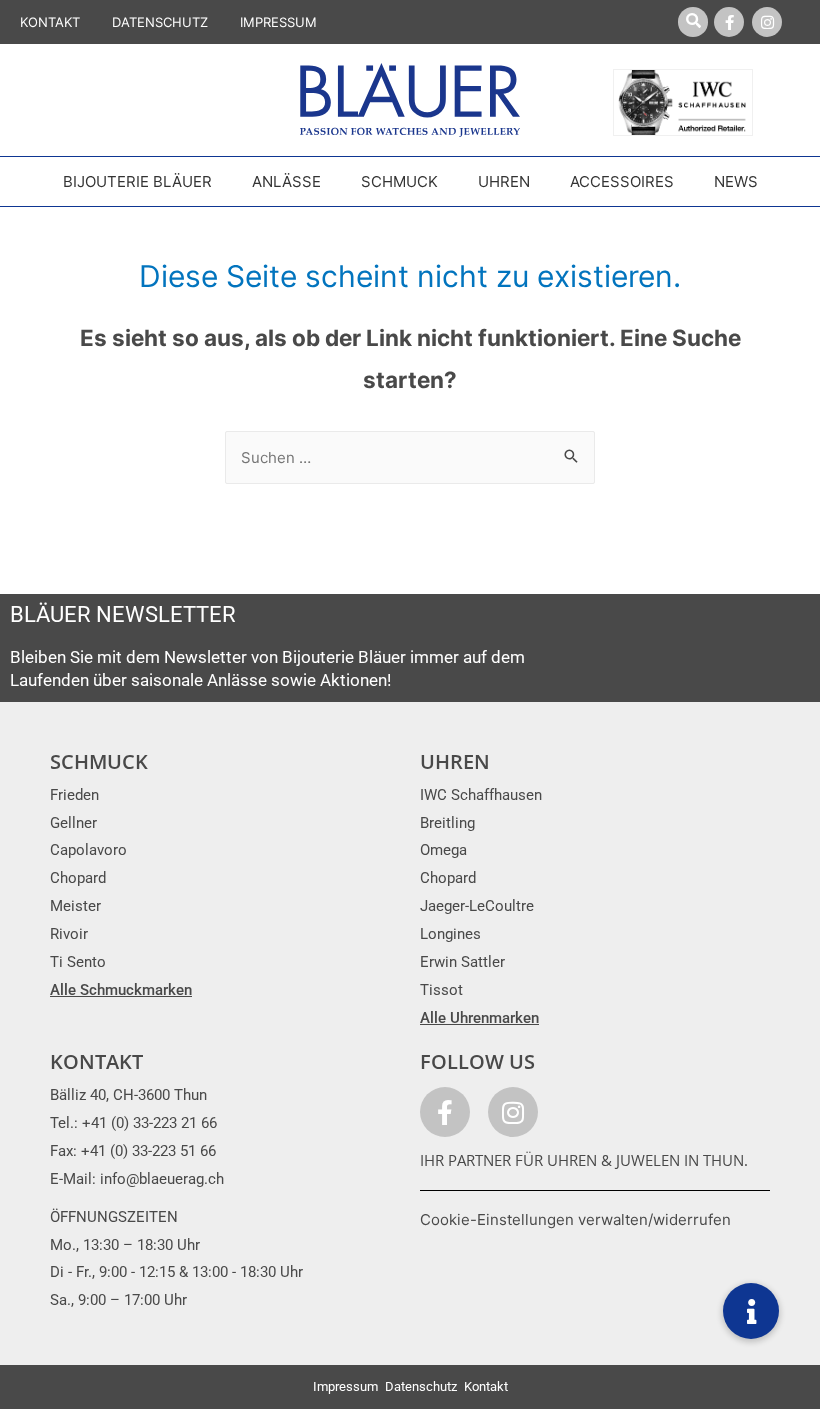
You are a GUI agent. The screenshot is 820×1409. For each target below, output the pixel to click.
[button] (751, 1311)
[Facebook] (729, 22)
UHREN (455, 761)
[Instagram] (767, 22)
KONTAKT (50, 22)
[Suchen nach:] (410, 457)
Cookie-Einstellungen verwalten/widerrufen (575, 1219)
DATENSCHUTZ (160, 22)
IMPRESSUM (278, 22)
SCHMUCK (99, 761)
